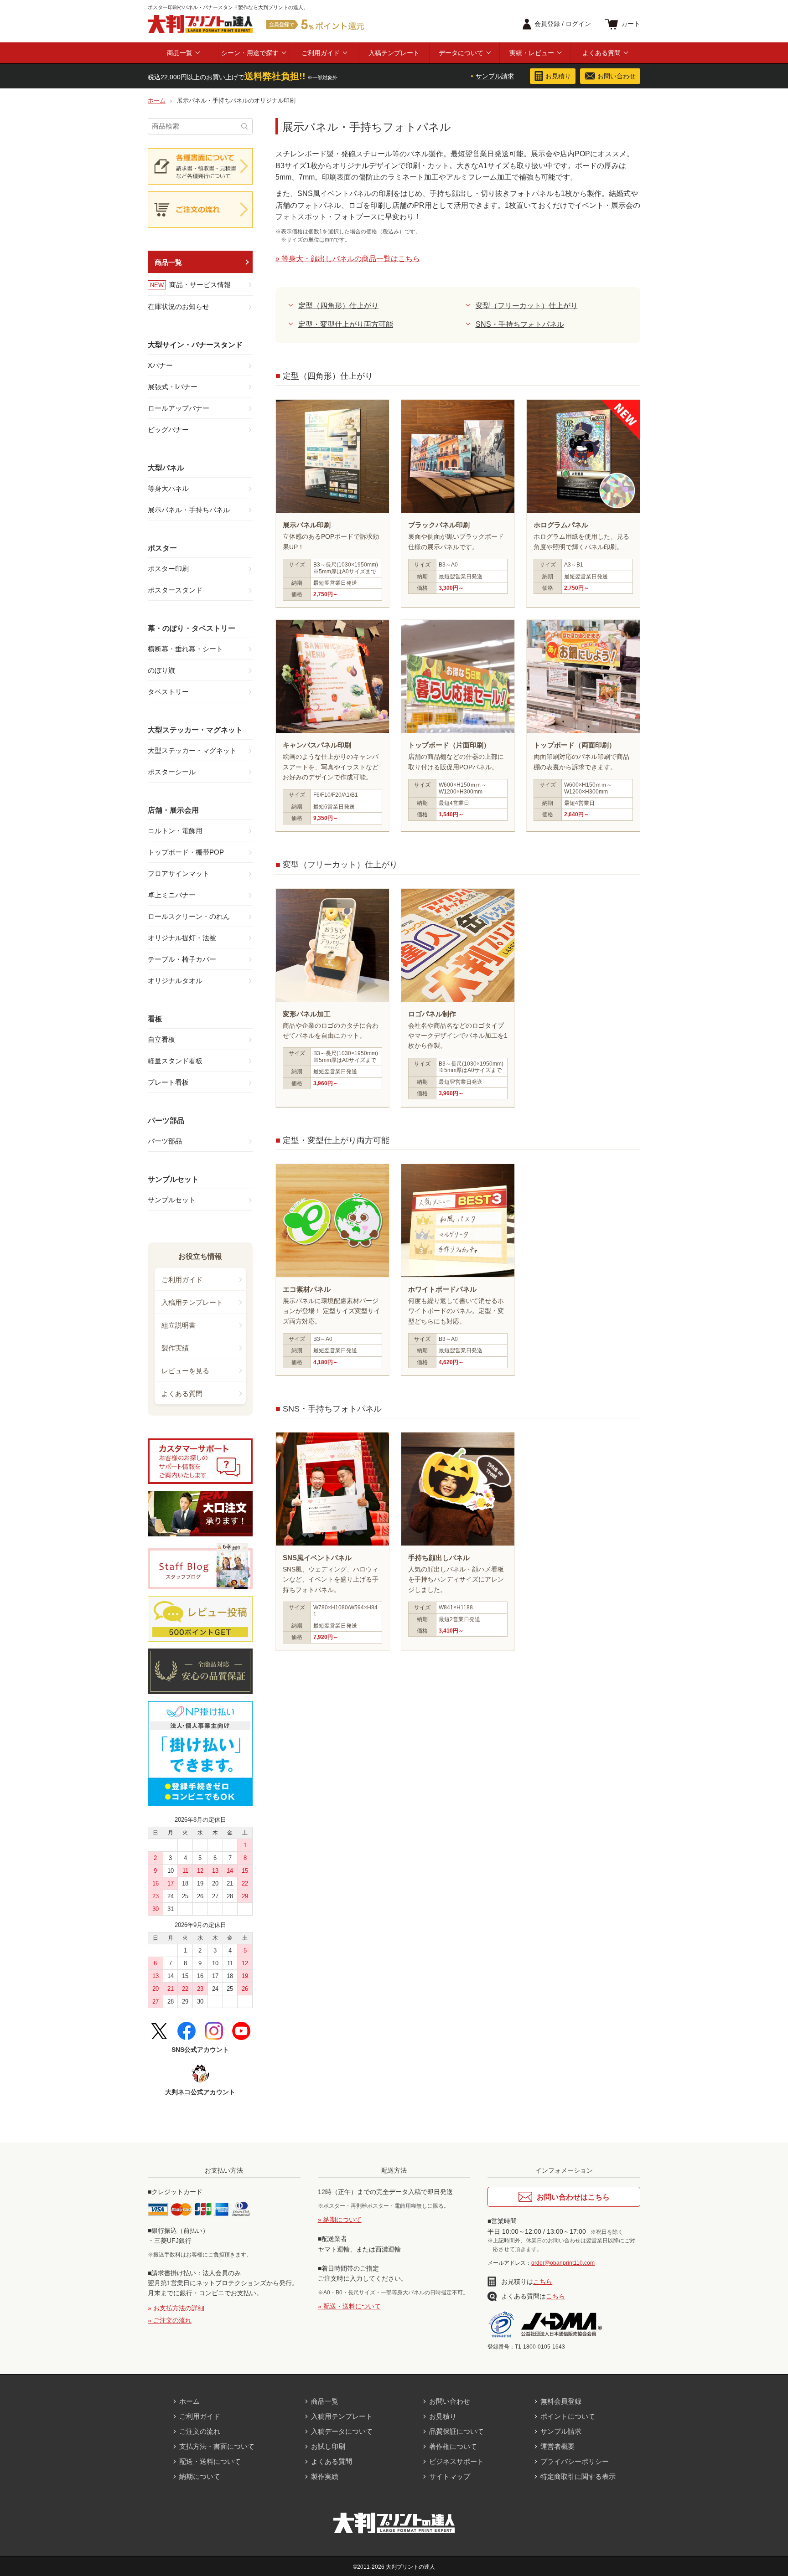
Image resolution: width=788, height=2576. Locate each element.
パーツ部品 (165, 1141)
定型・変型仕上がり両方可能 (346, 324)
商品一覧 (180, 53)
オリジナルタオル (175, 981)
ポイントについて (568, 2416)
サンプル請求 (495, 76)
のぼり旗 (161, 670)
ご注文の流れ (200, 2431)
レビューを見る (185, 1371)
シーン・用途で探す (250, 53)
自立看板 (161, 1039)
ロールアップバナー (179, 408)
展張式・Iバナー (173, 387)
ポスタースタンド (175, 590)
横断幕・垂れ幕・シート (185, 649)
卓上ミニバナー (172, 895)
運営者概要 (557, 2446)
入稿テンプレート (394, 53)
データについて (461, 53)
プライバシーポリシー (575, 2461)
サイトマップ (450, 2476)
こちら (543, 2282)
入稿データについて (342, 2431)
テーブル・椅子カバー (182, 959)
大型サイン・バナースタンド (195, 345)
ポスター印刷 (168, 569)
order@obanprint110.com (563, 2263)
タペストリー (168, 692)
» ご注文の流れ (170, 2320)
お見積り (443, 2416)
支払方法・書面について (217, 2446)
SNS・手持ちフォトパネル (520, 324)
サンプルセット (172, 1200)
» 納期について (340, 2220)
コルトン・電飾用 (175, 831)
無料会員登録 (561, 2401)
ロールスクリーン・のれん (189, 916)
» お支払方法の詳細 (176, 2308)
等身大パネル (168, 488)
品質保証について (456, 2431)
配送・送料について (210, 2461)
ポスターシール (172, 772)
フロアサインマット (179, 873)
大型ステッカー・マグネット (192, 750)
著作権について (453, 2446)
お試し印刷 (328, 2446)
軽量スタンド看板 (175, 1061)
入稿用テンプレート (192, 1302)
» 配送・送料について (349, 2306)
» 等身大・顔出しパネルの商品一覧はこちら (348, 259)
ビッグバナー (168, 430)
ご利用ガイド (321, 53)
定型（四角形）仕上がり (338, 306)
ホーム (189, 2401)
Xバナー (160, 365)
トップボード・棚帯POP (186, 852)
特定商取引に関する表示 (578, 2476)
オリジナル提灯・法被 (182, 938)
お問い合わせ (450, 2401)
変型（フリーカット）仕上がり (527, 306)
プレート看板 (168, 1082)
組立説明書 (179, 1325)
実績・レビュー (532, 53)
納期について (200, 2476)
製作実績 (175, 1348)
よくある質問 (601, 53)
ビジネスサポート (456, 2461)
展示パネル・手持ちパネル (189, 510)
